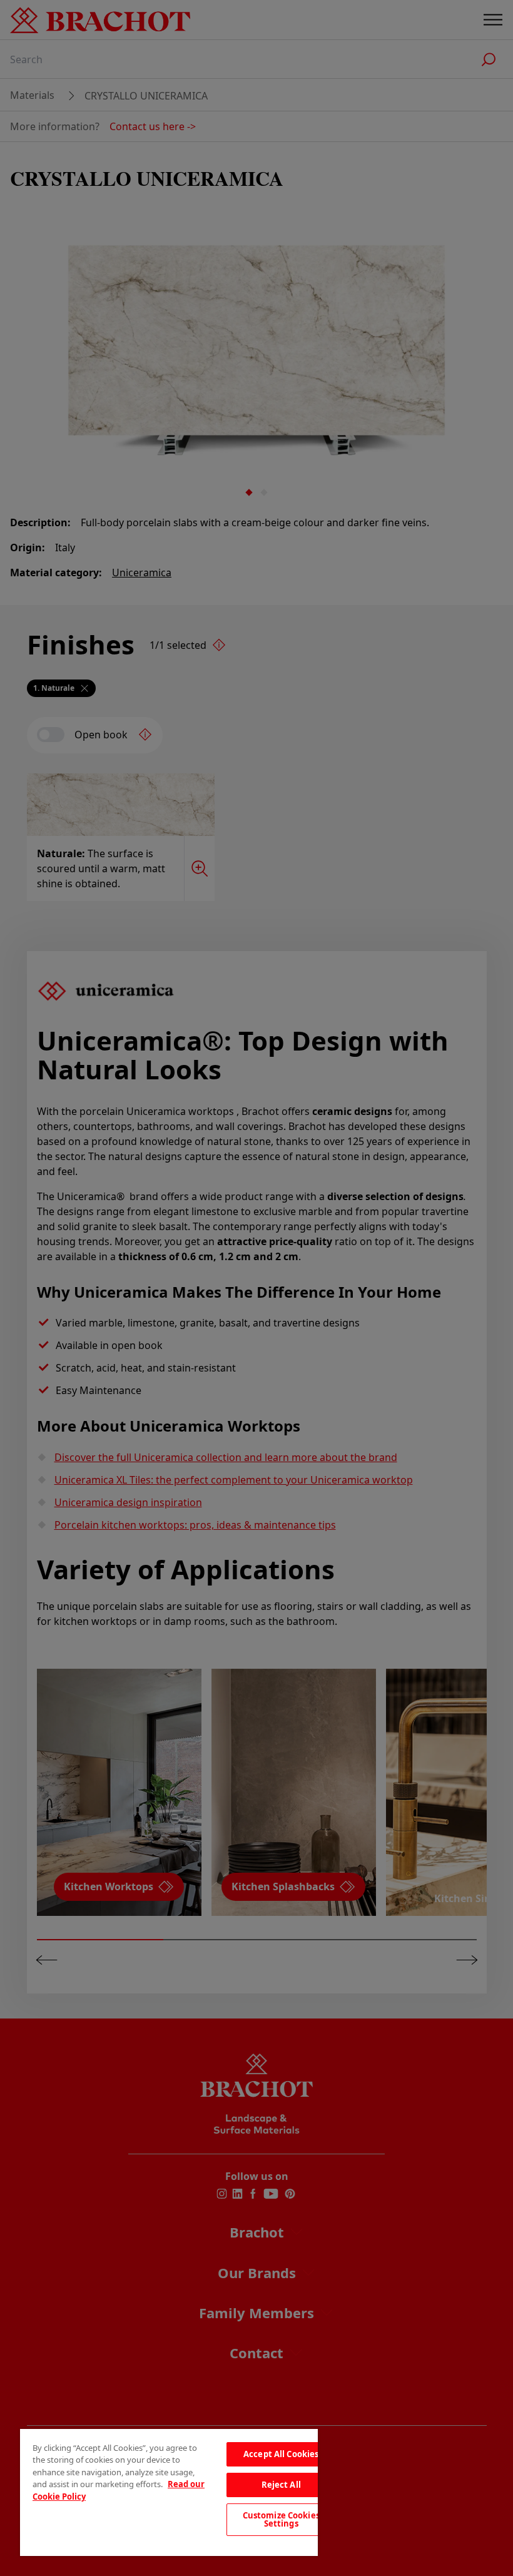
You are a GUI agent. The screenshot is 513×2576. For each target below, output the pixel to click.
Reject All (281, 2485)
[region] (169, 2492)
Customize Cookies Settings (281, 2519)
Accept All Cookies (281, 2454)
